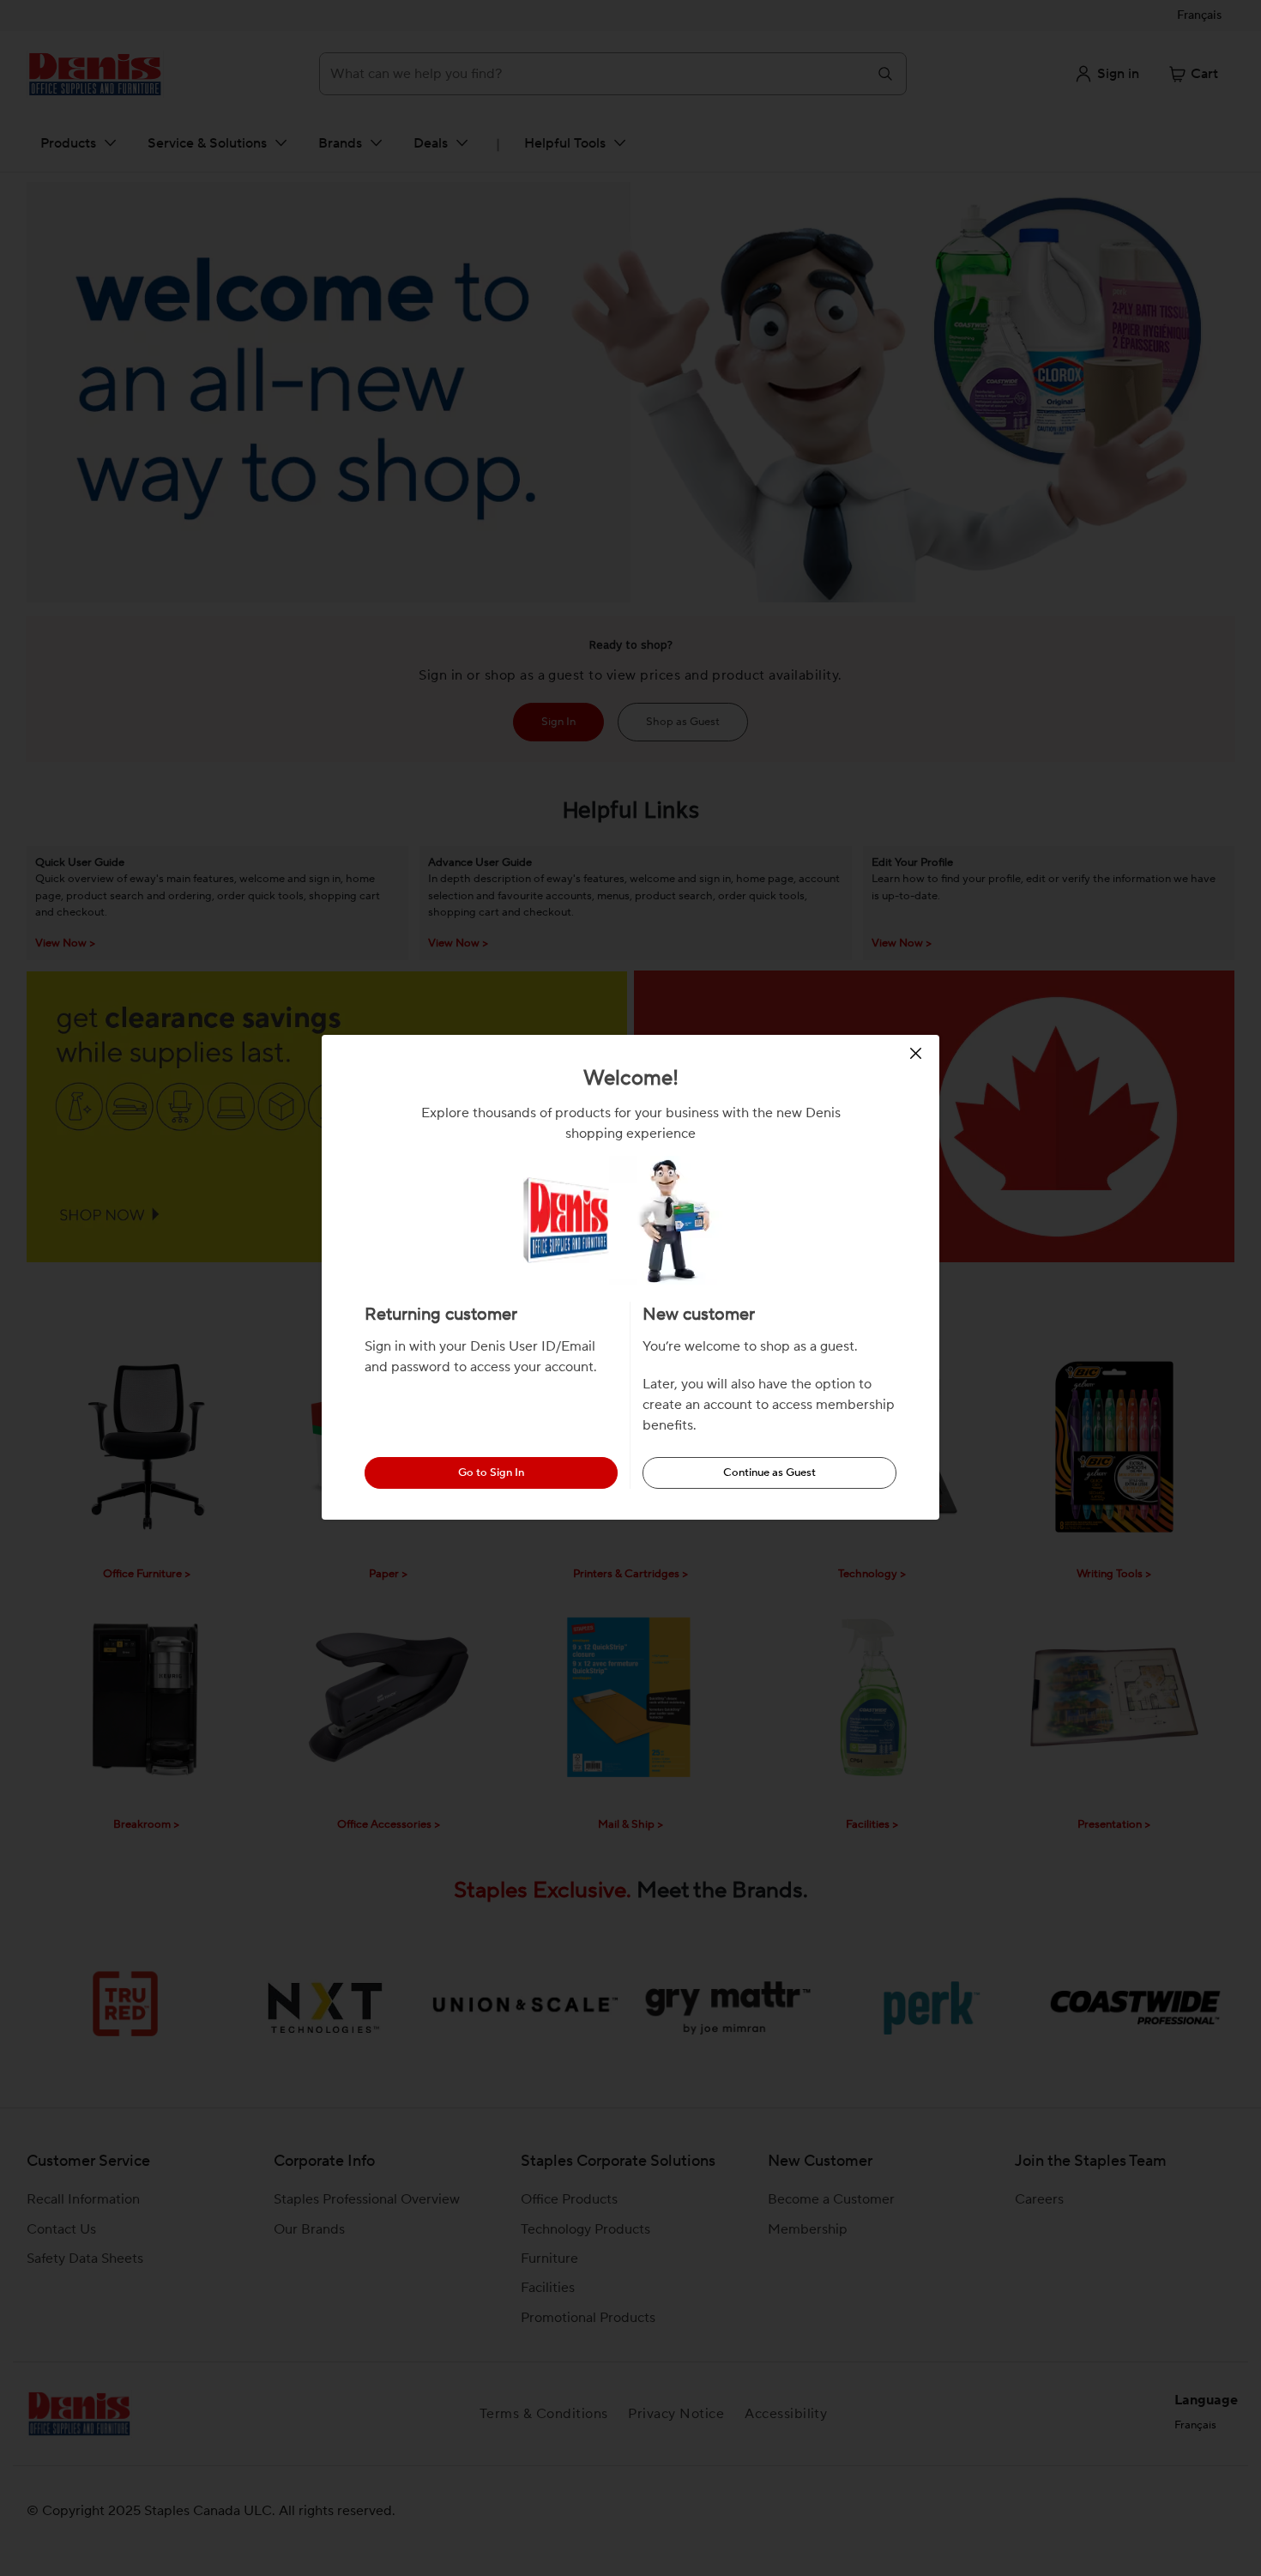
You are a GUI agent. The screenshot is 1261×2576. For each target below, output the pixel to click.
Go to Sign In (491, 1472)
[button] (918, 1053)
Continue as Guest (769, 1472)
